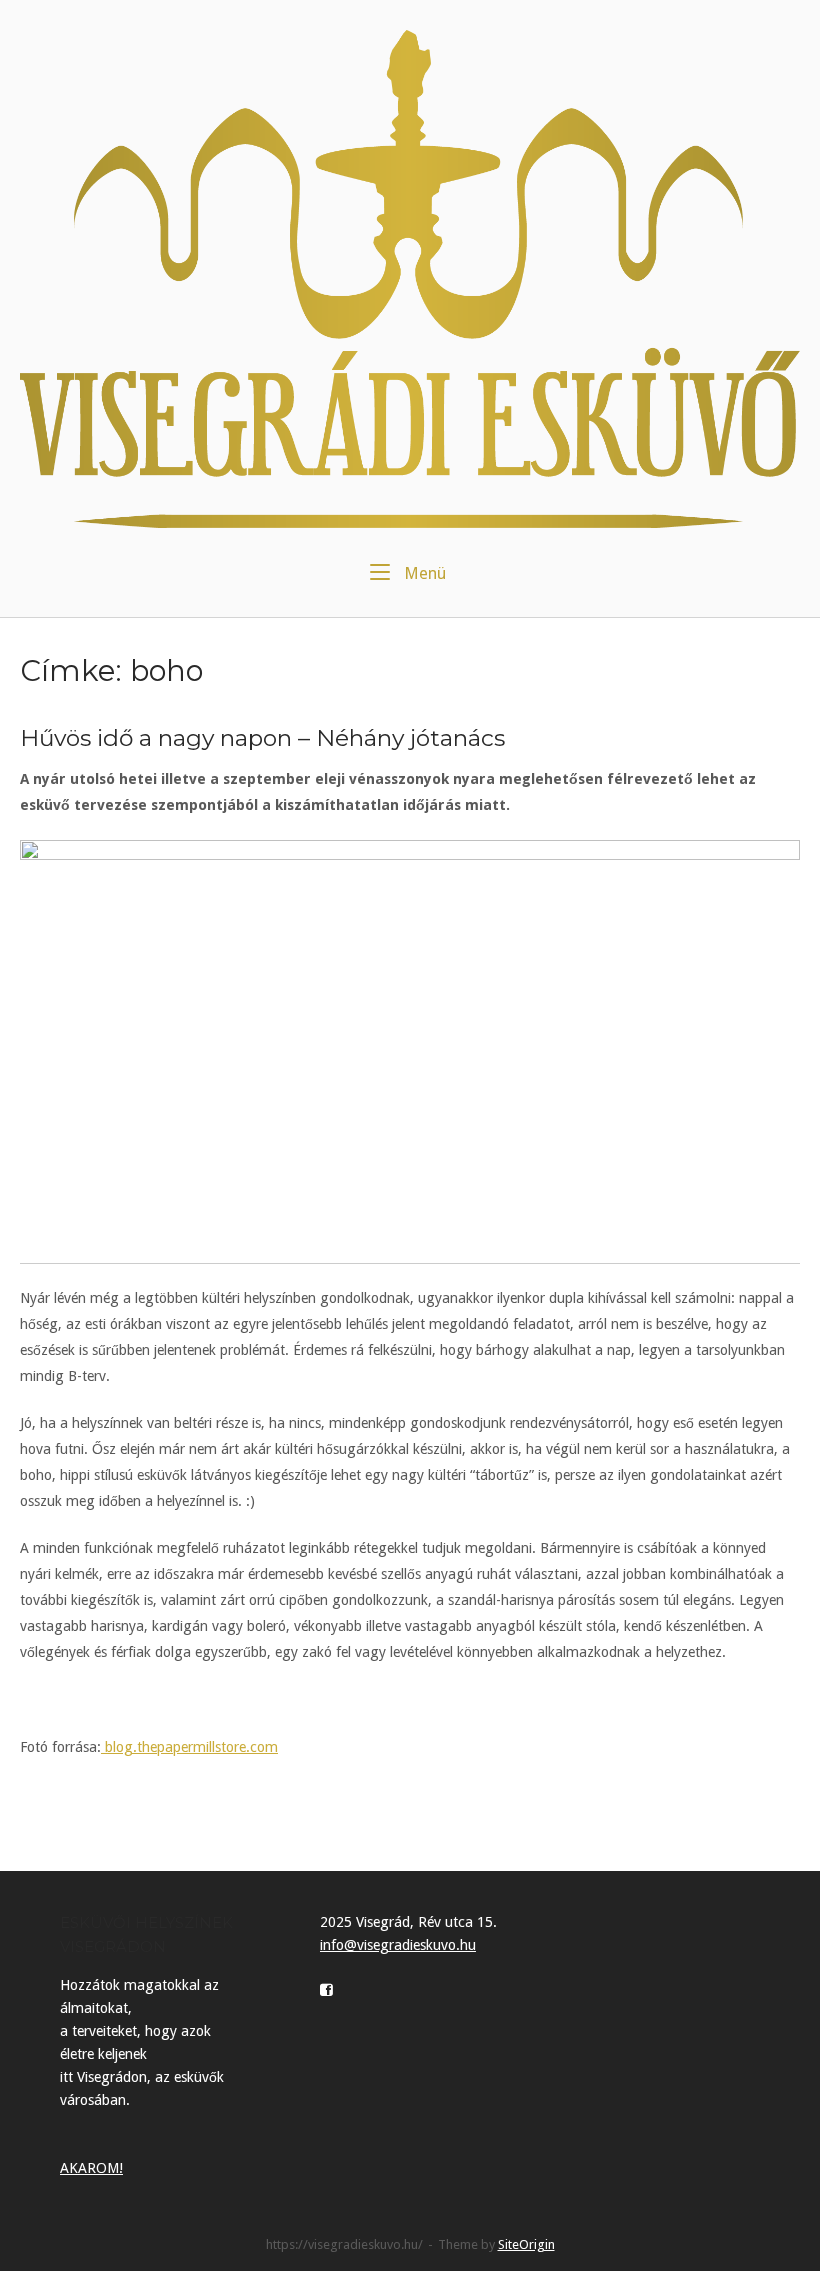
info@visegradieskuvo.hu (398, 1945)
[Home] (410, 278)
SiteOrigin (526, 2244)
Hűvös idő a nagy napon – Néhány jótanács (262, 738)
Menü (423, 573)
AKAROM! (91, 2168)
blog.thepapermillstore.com (189, 1747)
